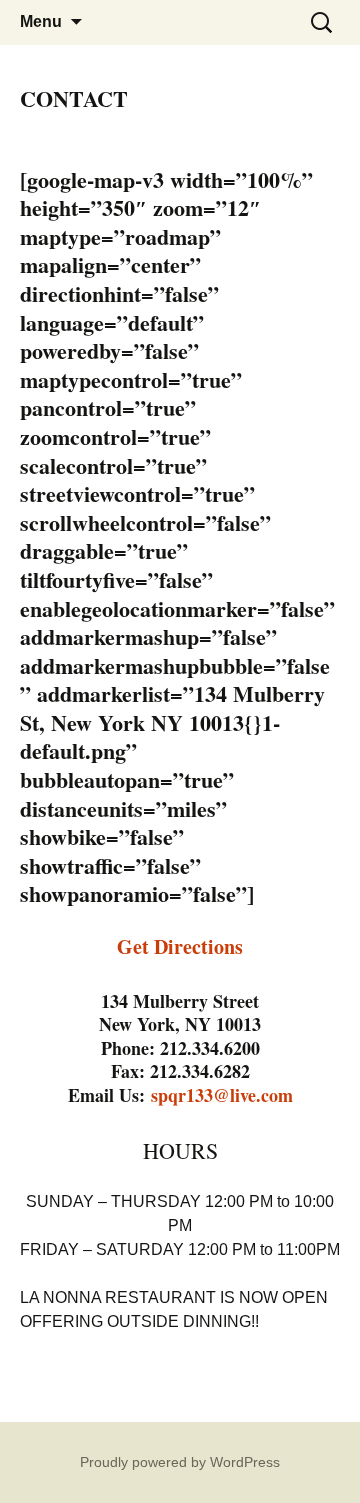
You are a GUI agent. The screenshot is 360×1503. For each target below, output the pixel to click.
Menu (41, 21)
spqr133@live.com (222, 1095)
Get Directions (180, 946)
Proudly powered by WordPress (180, 1462)
